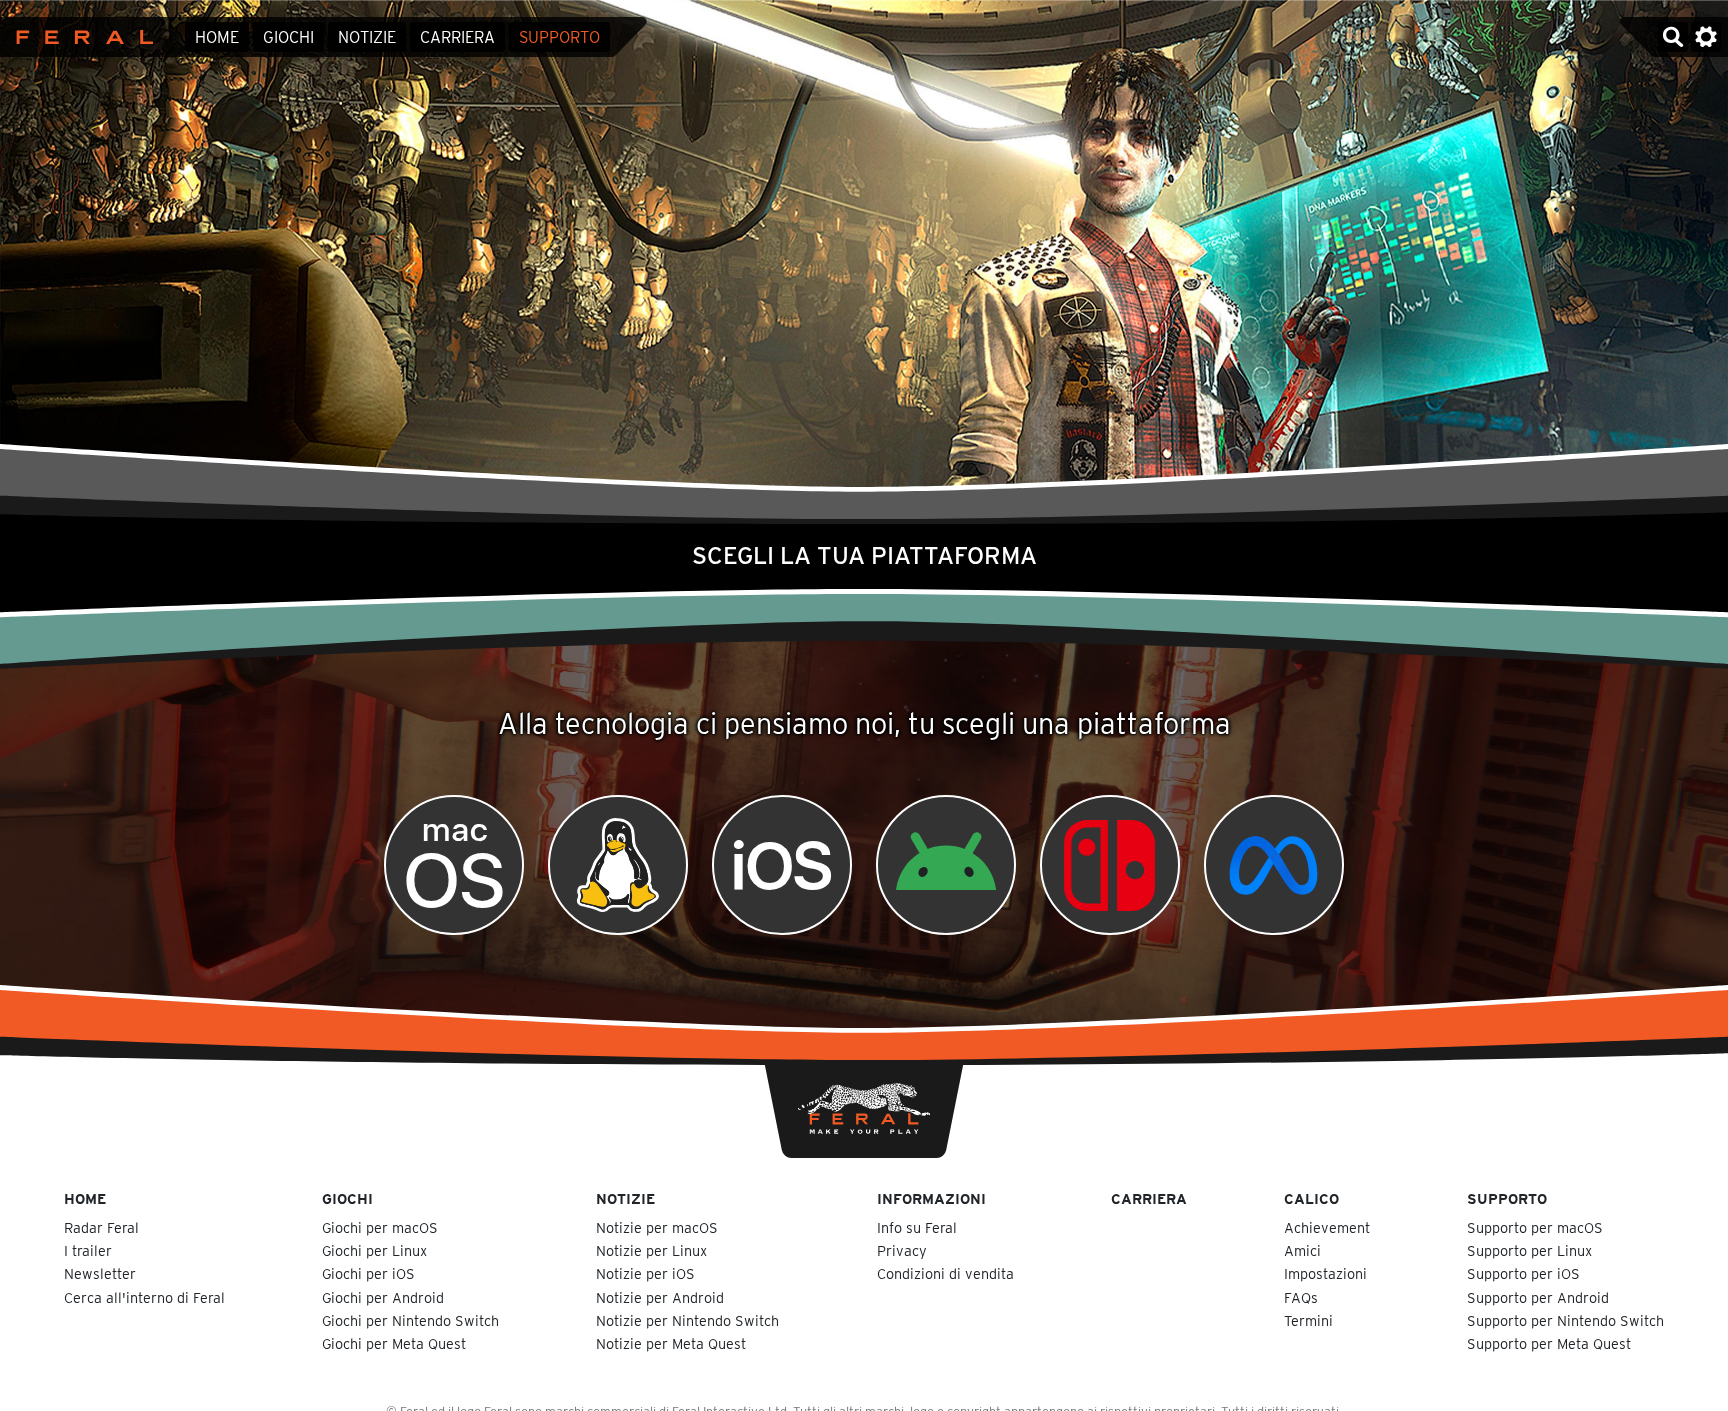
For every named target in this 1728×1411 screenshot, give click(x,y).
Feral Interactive (79, 37)
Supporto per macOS (1535, 1227)
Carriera (457, 37)
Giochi (288, 37)
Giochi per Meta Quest (394, 1343)
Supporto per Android (1538, 1297)
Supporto (559, 37)
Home (217, 37)
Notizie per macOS (657, 1227)
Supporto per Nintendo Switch (1565, 1320)
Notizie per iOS (645, 1273)
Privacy (902, 1250)
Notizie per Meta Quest (671, 1343)
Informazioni (931, 1198)
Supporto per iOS (1523, 1273)
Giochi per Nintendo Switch (410, 1320)
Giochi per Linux (374, 1250)
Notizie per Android (660, 1297)
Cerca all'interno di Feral (144, 1297)
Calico (1311, 1198)
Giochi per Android (383, 1297)
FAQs (1301, 1297)
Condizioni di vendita (945, 1273)
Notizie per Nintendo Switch (687, 1320)
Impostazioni (1325, 1273)
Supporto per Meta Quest (1549, 1343)
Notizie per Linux (651, 1250)
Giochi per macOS (380, 1227)
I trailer (88, 1250)
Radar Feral (101, 1227)
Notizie (367, 37)
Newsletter (100, 1273)
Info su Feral (917, 1227)
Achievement (1327, 1227)
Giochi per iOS (368, 1273)
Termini (1308, 1320)
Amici (1302, 1250)
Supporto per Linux (1529, 1250)
